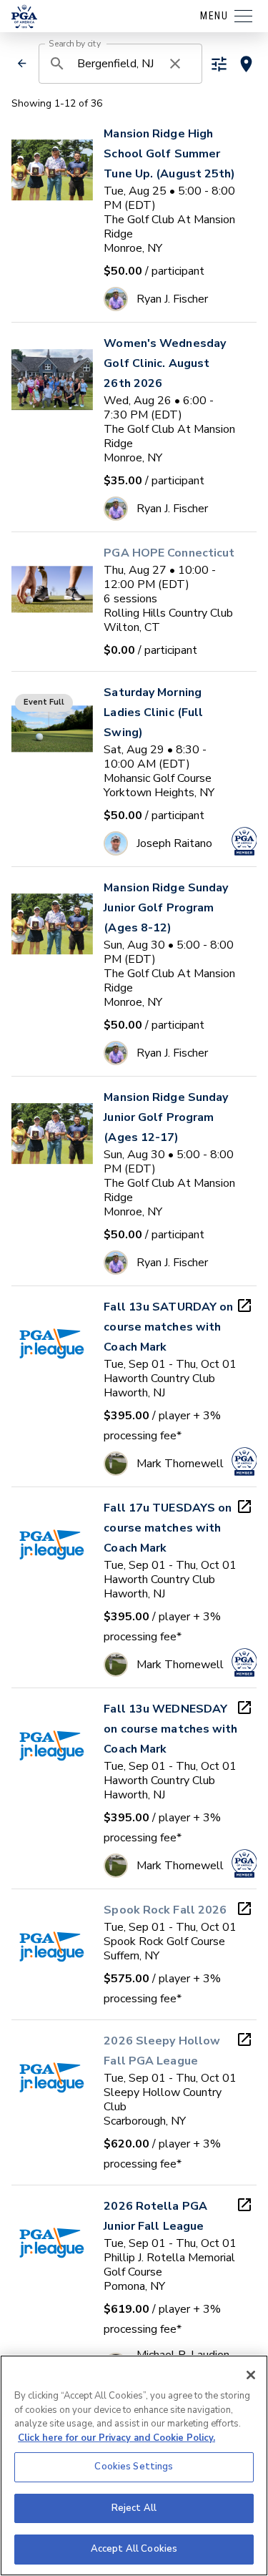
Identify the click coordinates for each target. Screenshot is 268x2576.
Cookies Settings (134, 2467)
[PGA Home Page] (24, 16)
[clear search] (175, 64)
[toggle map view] (246, 64)
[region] (134, 2465)
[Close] (251, 2375)
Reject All (134, 2508)
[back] (22, 63)
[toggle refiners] (219, 64)
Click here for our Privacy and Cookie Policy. (116, 2438)
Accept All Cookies (134, 2549)
